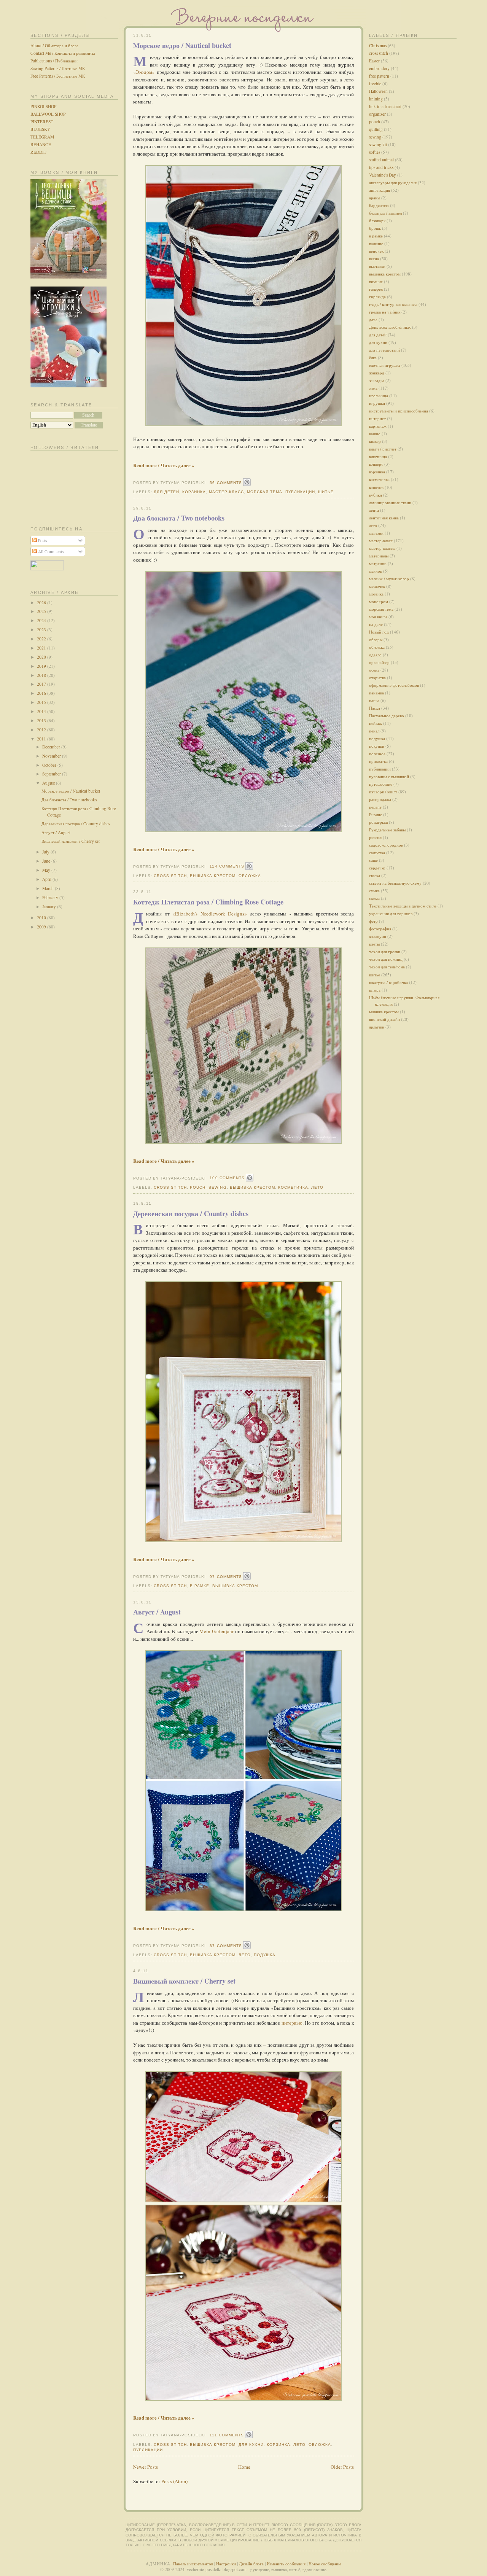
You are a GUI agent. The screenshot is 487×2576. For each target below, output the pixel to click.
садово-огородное (386, 845)
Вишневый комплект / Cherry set (71, 841)
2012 (42, 730)
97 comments (226, 1577)
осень (374, 670)
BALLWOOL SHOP (48, 114)
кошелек (376, 487)
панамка (376, 693)
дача (373, 319)
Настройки (226, 2564)
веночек (376, 251)
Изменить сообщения (286, 2564)
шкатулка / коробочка (388, 982)
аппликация (380, 190)
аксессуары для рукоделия (393, 182)
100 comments (227, 1178)
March (49, 888)
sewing (217, 1187)
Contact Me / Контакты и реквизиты (63, 53)
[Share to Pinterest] (247, 482)
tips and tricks (381, 167)
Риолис (376, 814)
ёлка (373, 357)
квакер (375, 441)
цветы (374, 944)
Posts (42, 541)
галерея (376, 289)
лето (317, 1187)
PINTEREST (42, 122)
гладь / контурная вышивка (393, 304)
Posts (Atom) (174, 2481)
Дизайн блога (251, 2564)
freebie (375, 84)
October (50, 765)
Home (244, 2467)
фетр (373, 921)
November (52, 756)
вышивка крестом (212, 876)
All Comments (50, 552)
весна (374, 259)
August (49, 783)
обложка (250, 876)
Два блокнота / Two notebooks (69, 800)
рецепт (375, 807)
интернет (377, 418)
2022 (42, 639)
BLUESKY (40, 129)
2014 (42, 711)
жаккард (377, 373)
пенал (374, 731)
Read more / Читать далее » (164, 465)
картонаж (378, 426)
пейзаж (376, 723)
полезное (377, 754)
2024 (42, 620)
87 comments (226, 1946)
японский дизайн (384, 1019)
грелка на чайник (385, 312)
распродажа (380, 799)
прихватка (378, 761)
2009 (42, 927)
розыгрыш (378, 822)
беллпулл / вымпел (385, 213)
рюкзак (375, 837)
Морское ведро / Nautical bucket (71, 791)
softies (375, 152)
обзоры (376, 639)
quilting (376, 129)
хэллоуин (378, 936)
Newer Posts (146, 2467)
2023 (42, 630)
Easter (374, 61)
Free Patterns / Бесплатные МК (58, 76)
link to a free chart (385, 106)
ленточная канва (384, 518)
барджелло (379, 205)
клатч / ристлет (383, 449)
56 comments (226, 483)
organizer (377, 114)
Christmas (378, 45)
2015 (42, 702)
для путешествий (384, 350)
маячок (376, 571)
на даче (376, 624)
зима (373, 388)
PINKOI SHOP (43, 106)
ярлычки (377, 1027)
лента (374, 510)
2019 (42, 666)
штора (375, 990)
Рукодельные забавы (387, 830)
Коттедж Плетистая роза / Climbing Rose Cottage (208, 902)
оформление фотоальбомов (394, 685)
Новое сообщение (325, 2564)
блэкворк (377, 221)
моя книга (378, 617)
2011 (42, 739)
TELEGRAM (42, 137)
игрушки (377, 403)
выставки (377, 266)
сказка (375, 875)
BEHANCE (41, 144)
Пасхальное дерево (387, 716)
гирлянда (377, 297)
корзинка (194, 492)
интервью (292, 2023)
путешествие (381, 784)
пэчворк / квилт (383, 792)
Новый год (379, 632)
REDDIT (38, 152)
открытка (377, 677)
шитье (326, 492)
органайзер (379, 662)
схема (374, 898)
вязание (376, 281)
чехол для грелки (385, 951)
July (46, 852)
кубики (376, 495)
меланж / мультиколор (389, 579)
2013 (42, 720)
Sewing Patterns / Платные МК (58, 68)
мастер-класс (226, 492)
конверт (376, 464)
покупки (377, 746)
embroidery (379, 68)
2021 (42, 648)
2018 (42, 675)
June (47, 861)
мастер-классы (382, 548)
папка (374, 700)
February (51, 897)
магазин (376, 533)
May (47, 870)
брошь (375, 228)
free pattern (379, 76)
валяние (376, 243)
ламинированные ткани (390, 502)
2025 (42, 611)
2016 (42, 693)
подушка (265, 1955)
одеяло (375, 655)
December (52, 747)
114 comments (227, 866)
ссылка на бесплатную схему (395, 883)
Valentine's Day (383, 175)
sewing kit (378, 144)
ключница (378, 456)
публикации (300, 492)
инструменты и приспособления (399, 411)
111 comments (227, 2435)
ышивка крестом (384, 1012)
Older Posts (342, 2467)
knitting (376, 99)
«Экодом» (144, 72)
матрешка (378, 563)
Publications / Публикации (54, 61)
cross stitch (170, 876)
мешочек (377, 586)
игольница (379, 396)
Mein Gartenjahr (216, 1631)
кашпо (375, 434)
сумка (374, 891)
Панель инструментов (193, 2564)
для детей (166, 492)
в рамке (200, 1586)
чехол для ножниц (386, 959)
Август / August (56, 832)
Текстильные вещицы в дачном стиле (403, 906)
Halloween (378, 91)
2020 (42, 657)
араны (375, 198)
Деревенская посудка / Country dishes (76, 824)
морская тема (265, 492)
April (47, 879)
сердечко (377, 868)
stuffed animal (381, 160)
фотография (380, 929)
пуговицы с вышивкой (389, 776)
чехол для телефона (387, 967)
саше (373, 860)
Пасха (375, 708)
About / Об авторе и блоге (54, 45)
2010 (42, 918)
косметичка (293, 1187)
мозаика (376, 594)
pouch (198, 1187)
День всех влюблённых (390, 327)
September (52, 774)
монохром (379, 601)
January (50, 907)
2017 (42, 684)
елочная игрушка (385, 365)
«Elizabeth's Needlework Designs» (210, 914)
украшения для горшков (391, 913)
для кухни (251, 2445)
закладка (377, 380)
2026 (42, 603)
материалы (379, 556)
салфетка (377, 853)
